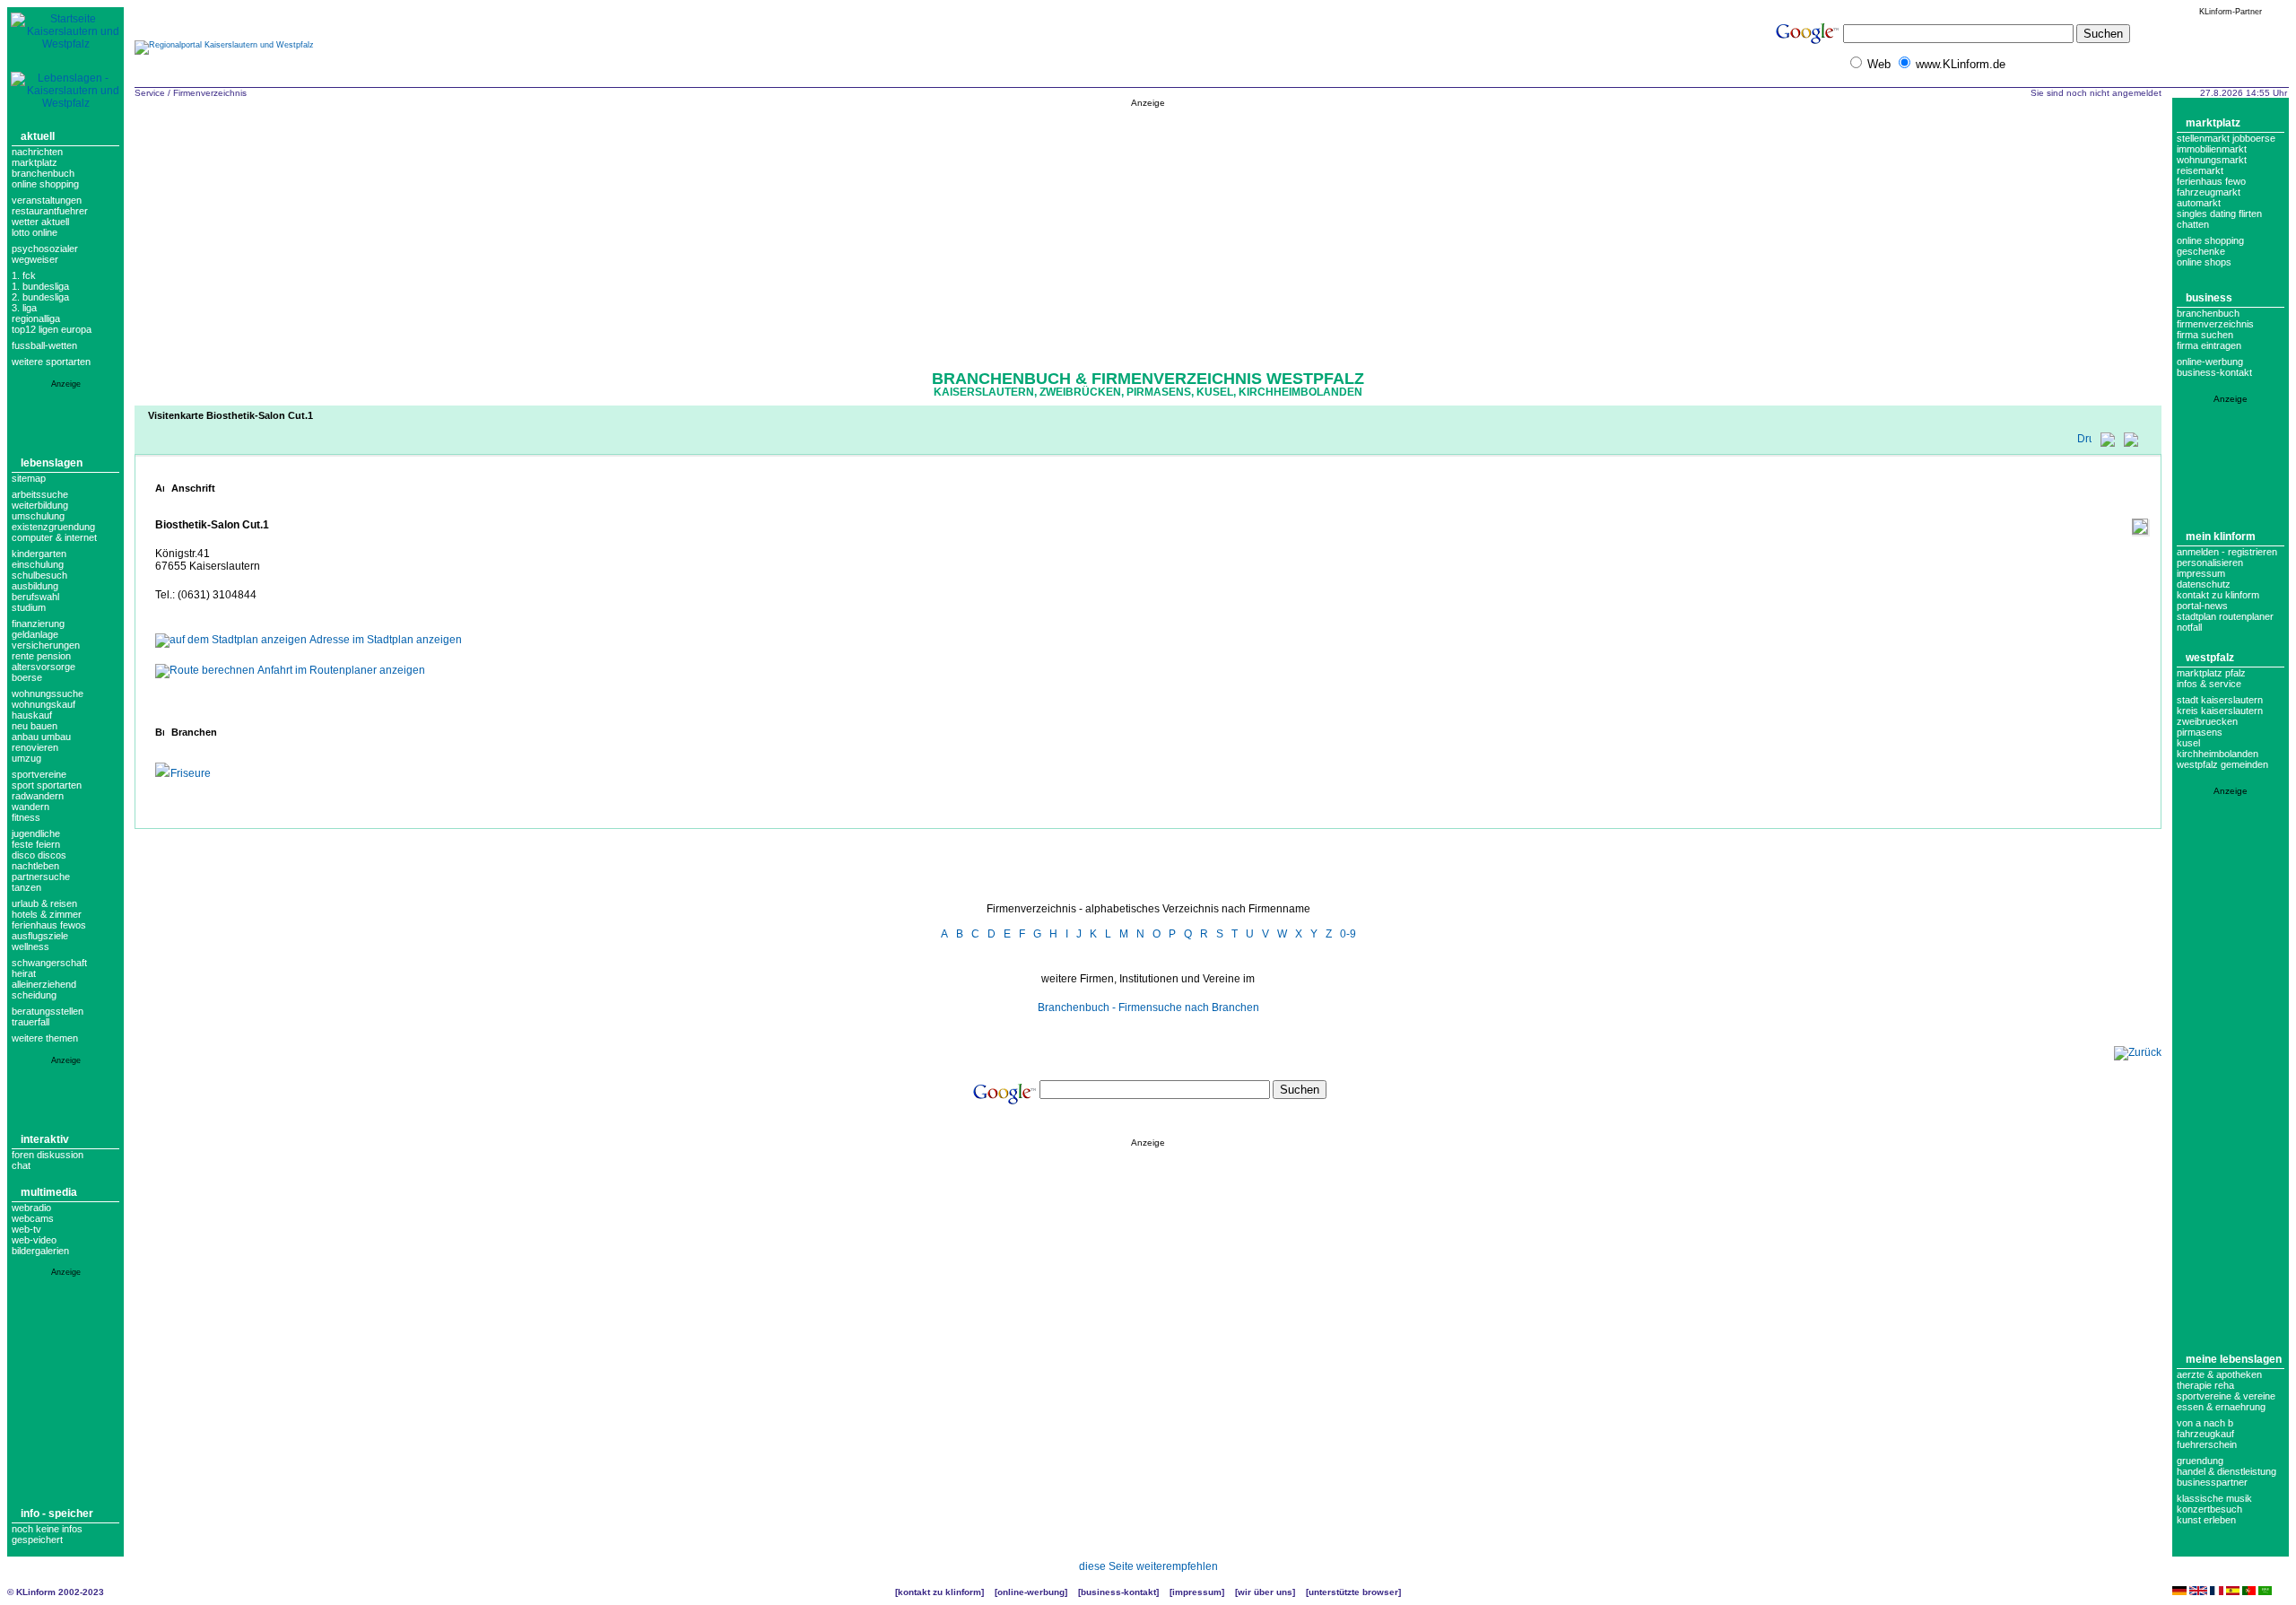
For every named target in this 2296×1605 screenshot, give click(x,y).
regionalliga (36, 318)
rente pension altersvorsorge (43, 661)
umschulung (38, 516)
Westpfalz (2210, 658)
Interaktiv (45, 1139)
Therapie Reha (2205, 1385)
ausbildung (35, 586)
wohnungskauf (43, 704)
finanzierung (38, 624)
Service (150, 93)
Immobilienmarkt (2212, 149)
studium (29, 607)
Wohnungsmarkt (2212, 160)
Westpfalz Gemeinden (2222, 764)
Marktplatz (35, 162)
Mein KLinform (2221, 536)
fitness (26, 817)
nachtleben (35, 866)
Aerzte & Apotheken (2219, 1374)
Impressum (2201, 573)
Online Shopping (45, 184)
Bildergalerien (40, 1251)
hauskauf (32, 715)
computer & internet (54, 537)
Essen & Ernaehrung (2221, 1407)
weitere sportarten (51, 362)
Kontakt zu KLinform (2218, 595)
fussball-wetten (44, 345)
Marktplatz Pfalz (2211, 673)
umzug (26, 758)
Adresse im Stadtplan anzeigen (386, 640)
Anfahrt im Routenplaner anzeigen (341, 670)
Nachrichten (37, 152)
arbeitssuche (40, 494)
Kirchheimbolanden (2218, 754)
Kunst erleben (2206, 1520)
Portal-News (2202, 606)
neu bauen (35, 726)
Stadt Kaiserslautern (2220, 700)
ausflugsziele (40, 936)
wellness (30, 946)
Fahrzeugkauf (2205, 1434)
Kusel (2188, 743)
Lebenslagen (52, 463)
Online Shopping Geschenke (2210, 246)
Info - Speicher (57, 1513)
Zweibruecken (2207, 721)
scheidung (34, 995)
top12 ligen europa (52, 329)
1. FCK (24, 275)
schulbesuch (39, 575)
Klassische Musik (2214, 1498)
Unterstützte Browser (1353, 1592)
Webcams (33, 1218)
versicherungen (46, 645)
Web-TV (26, 1229)
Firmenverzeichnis (210, 93)
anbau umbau (41, 737)
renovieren (35, 747)
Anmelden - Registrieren (2227, 552)
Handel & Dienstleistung (2226, 1471)
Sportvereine (39, 774)
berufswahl (35, 597)
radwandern (38, 796)
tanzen (26, 887)
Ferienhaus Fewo (2211, 181)
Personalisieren (2210, 563)
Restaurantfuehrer (50, 211)
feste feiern (36, 844)
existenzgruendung (53, 527)
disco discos (39, 855)
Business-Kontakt (1118, 1592)
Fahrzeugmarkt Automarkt (2209, 197)
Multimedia (49, 1192)
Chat (21, 1165)
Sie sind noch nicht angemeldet (2096, 93)
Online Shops (2204, 262)
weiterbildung (40, 505)
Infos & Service (2209, 684)
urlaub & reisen (44, 903)
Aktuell (38, 136)
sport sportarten (47, 785)
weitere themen (45, 1038)
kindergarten (39, 554)
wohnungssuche (48, 693)
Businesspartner (2212, 1482)
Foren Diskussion (48, 1155)
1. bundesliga (40, 286)
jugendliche (36, 833)
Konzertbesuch (2209, 1509)
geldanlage (35, 634)
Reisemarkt (2200, 170)
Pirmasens (2200, 732)
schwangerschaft (49, 963)
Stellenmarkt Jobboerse (2226, 138)
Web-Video (34, 1240)
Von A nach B (2205, 1423)
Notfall (2189, 627)
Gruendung (2200, 1461)
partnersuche (41, 877)
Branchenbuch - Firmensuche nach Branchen (1148, 1007)
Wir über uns (1265, 1592)
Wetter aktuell (40, 222)
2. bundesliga (40, 297)
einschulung (38, 564)
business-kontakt (2214, 372)
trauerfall (30, 1022)
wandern (30, 807)
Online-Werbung (2210, 362)
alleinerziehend (44, 984)
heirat (24, 973)
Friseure (191, 773)
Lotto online (35, 232)
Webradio (31, 1208)
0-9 (1348, 934)
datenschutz (2204, 584)
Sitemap (29, 478)
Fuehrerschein (2207, 1444)
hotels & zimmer (47, 914)
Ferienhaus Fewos (49, 925)
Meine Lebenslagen (2234, 1359)
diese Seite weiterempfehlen (1148, 1566)
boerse (27, 677)
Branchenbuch (43, 173)
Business (2209, 298)
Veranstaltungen (47, 200)
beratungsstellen (48, 1011)
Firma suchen (2205, 335)
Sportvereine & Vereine (2226, 1396)
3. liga (24, 308)
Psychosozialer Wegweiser (45, 254)
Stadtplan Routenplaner (2225, 616)
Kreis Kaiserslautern (2220, 711)
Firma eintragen (2209, 345)
